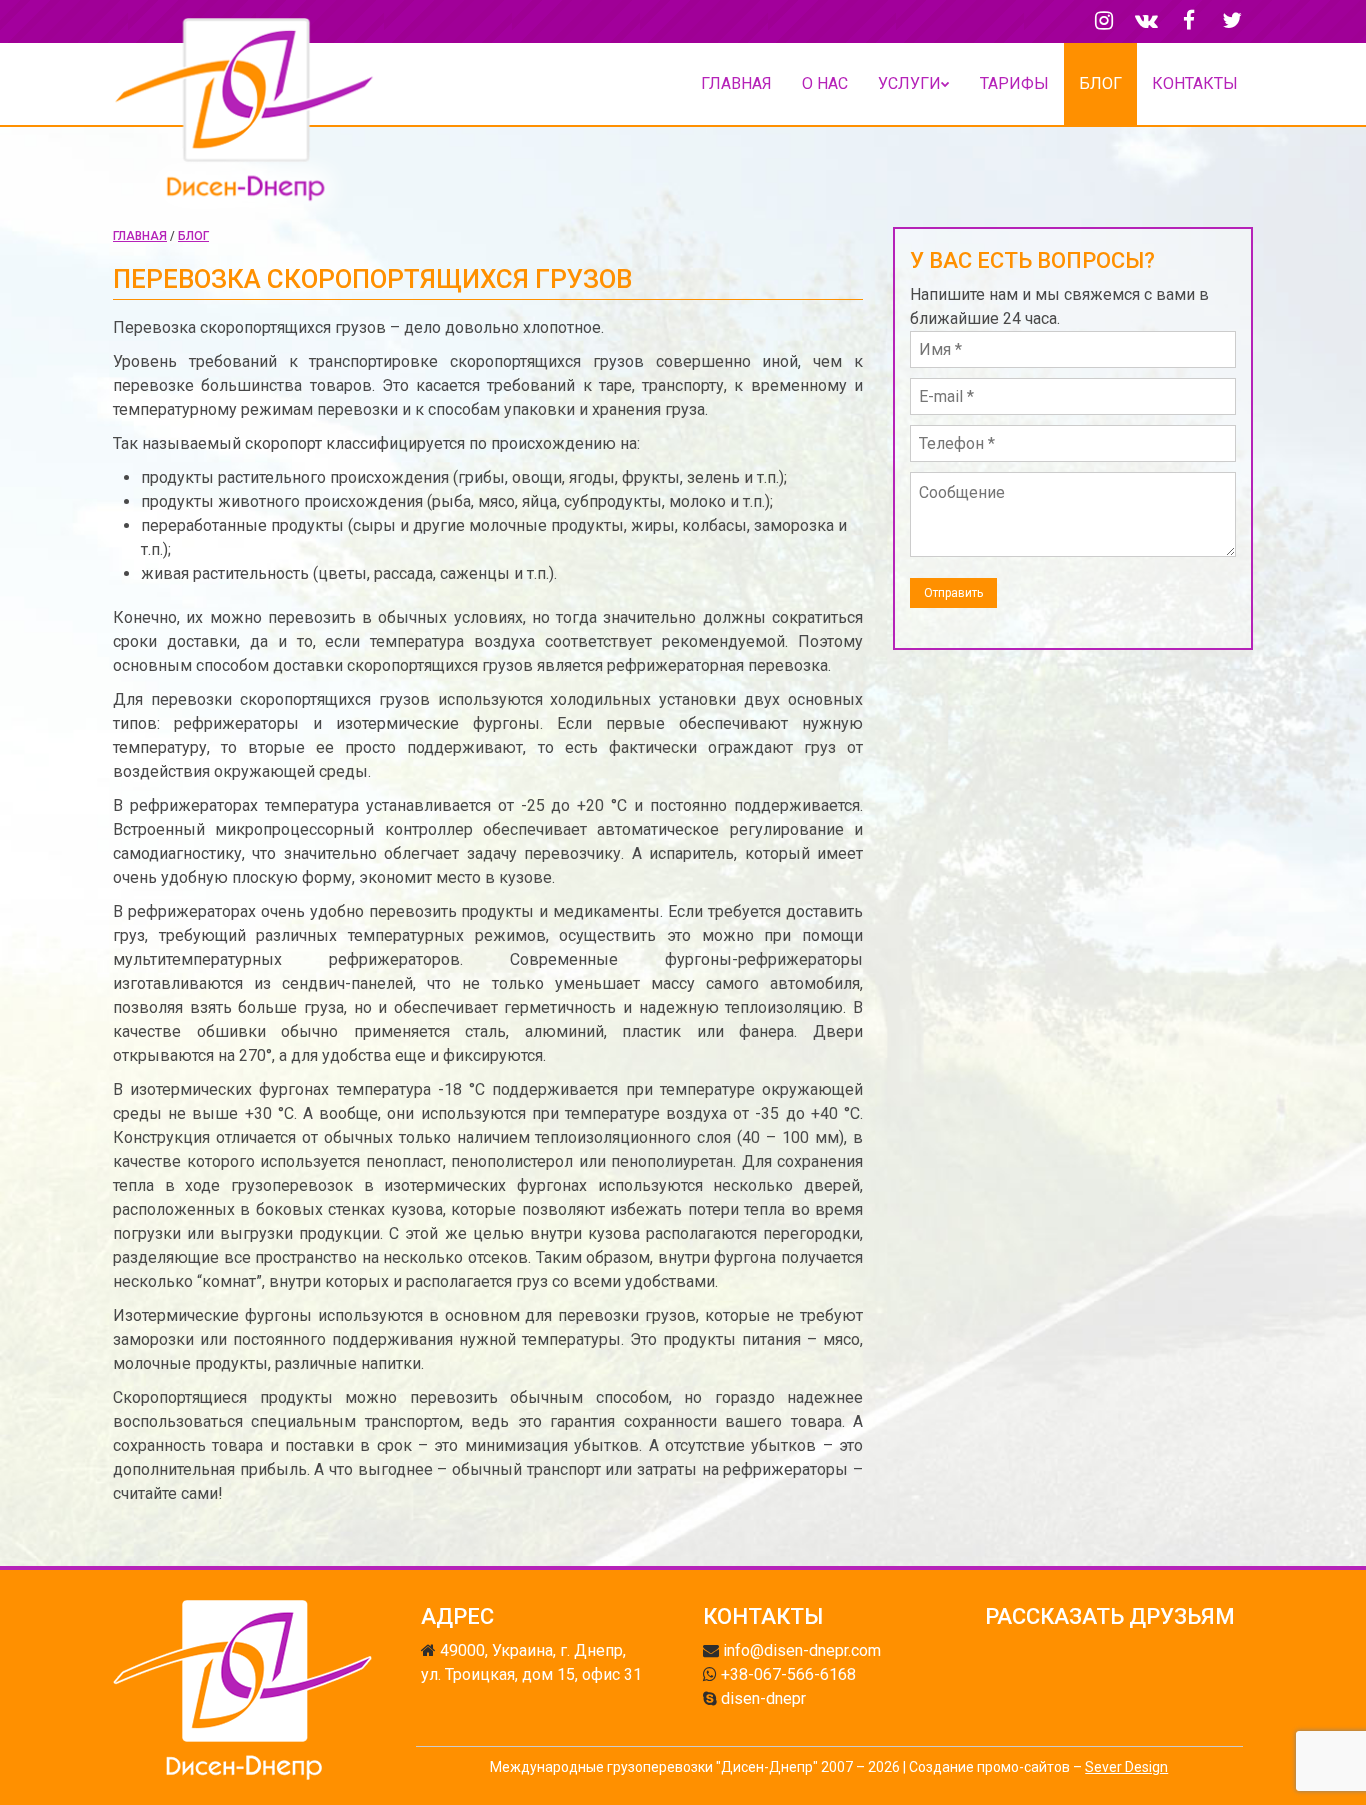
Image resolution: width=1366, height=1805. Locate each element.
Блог (1100, 83)
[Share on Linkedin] (1087, 1657)
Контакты (1195, 83)
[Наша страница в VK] (1146, 21)
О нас (825, 83)
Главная (736, 83)
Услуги (909, 83)
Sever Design (1126, 1767)
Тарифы (1014, 83)
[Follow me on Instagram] (1103, 21)
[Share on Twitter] (1129, 1657)
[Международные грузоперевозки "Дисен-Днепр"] (244, 123)
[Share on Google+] (1045, 1657)
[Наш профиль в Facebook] (1189, 21)
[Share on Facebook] (1003, 1657)
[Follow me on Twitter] (1231, 21)
